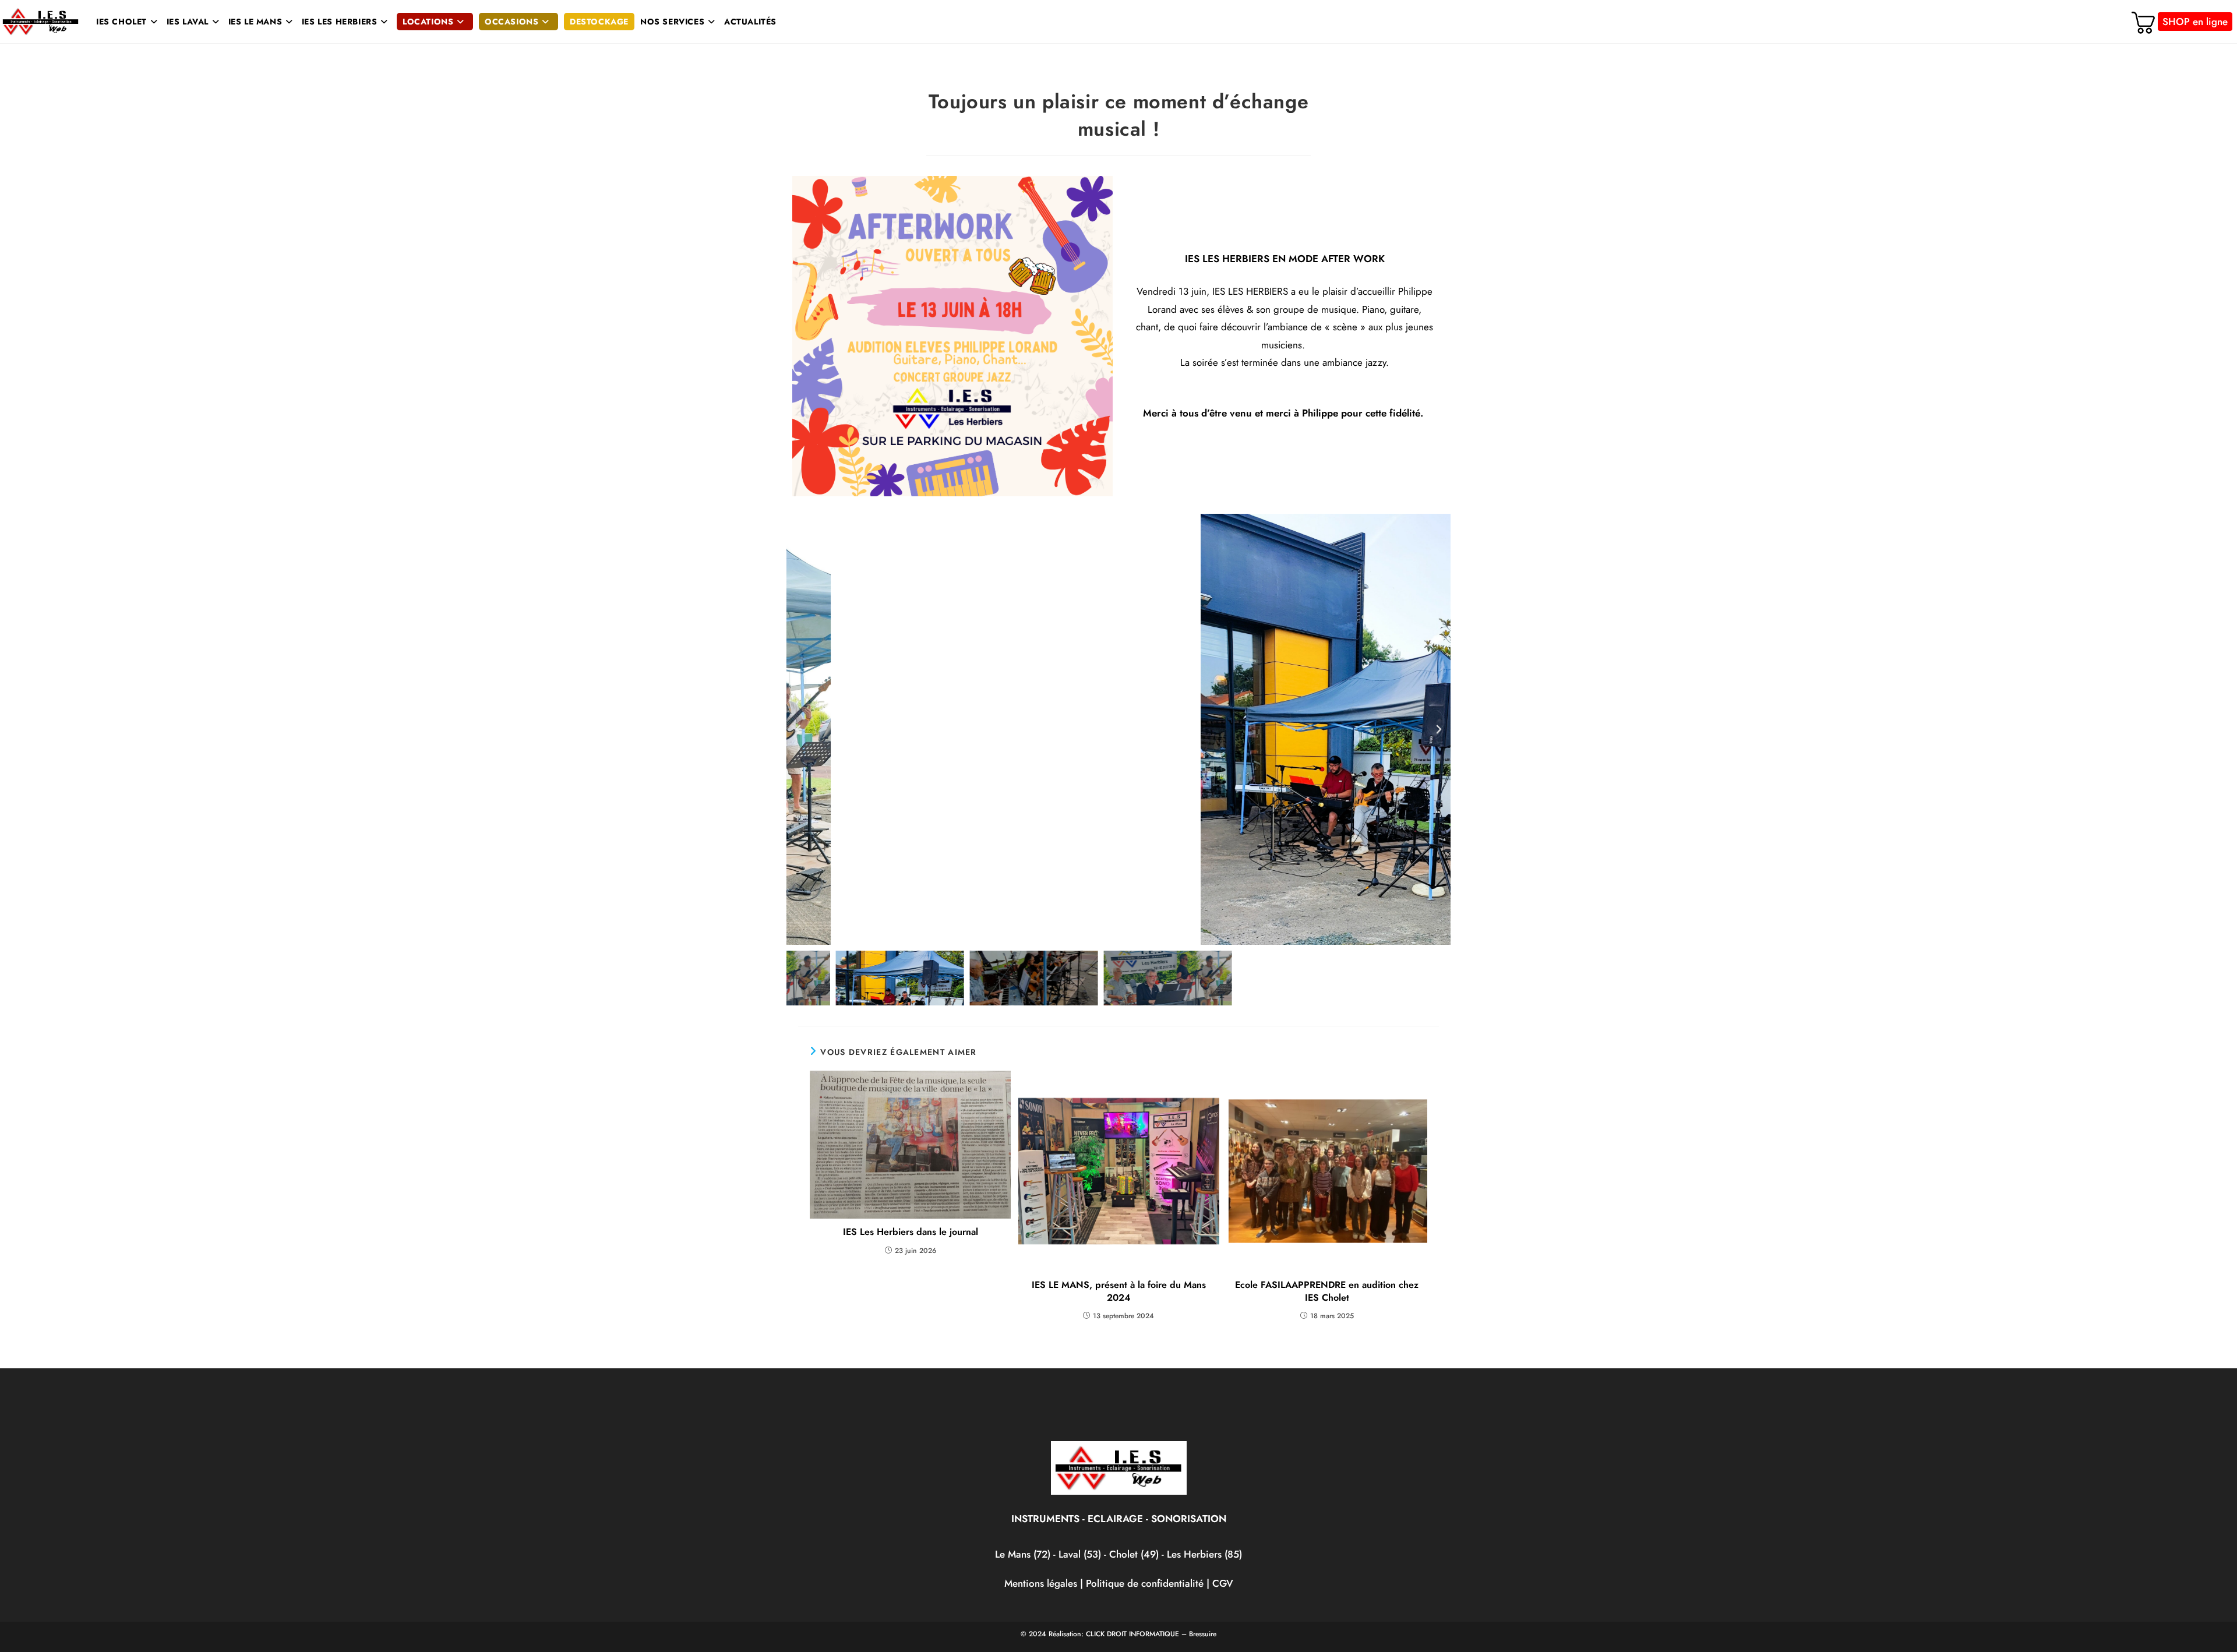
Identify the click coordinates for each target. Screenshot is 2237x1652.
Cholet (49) (1135, 1554)
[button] (798, 729)
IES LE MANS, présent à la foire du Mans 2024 (1119, 1291)
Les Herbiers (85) (1204, 1554)
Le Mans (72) (1023, 1554)
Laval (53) (1078, 1554)
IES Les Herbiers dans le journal (911, 1232)
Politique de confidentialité (1145, 1583)
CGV (1223, 1583)
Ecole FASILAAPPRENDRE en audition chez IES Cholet (1327, 1291)
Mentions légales (1041, 1583)
